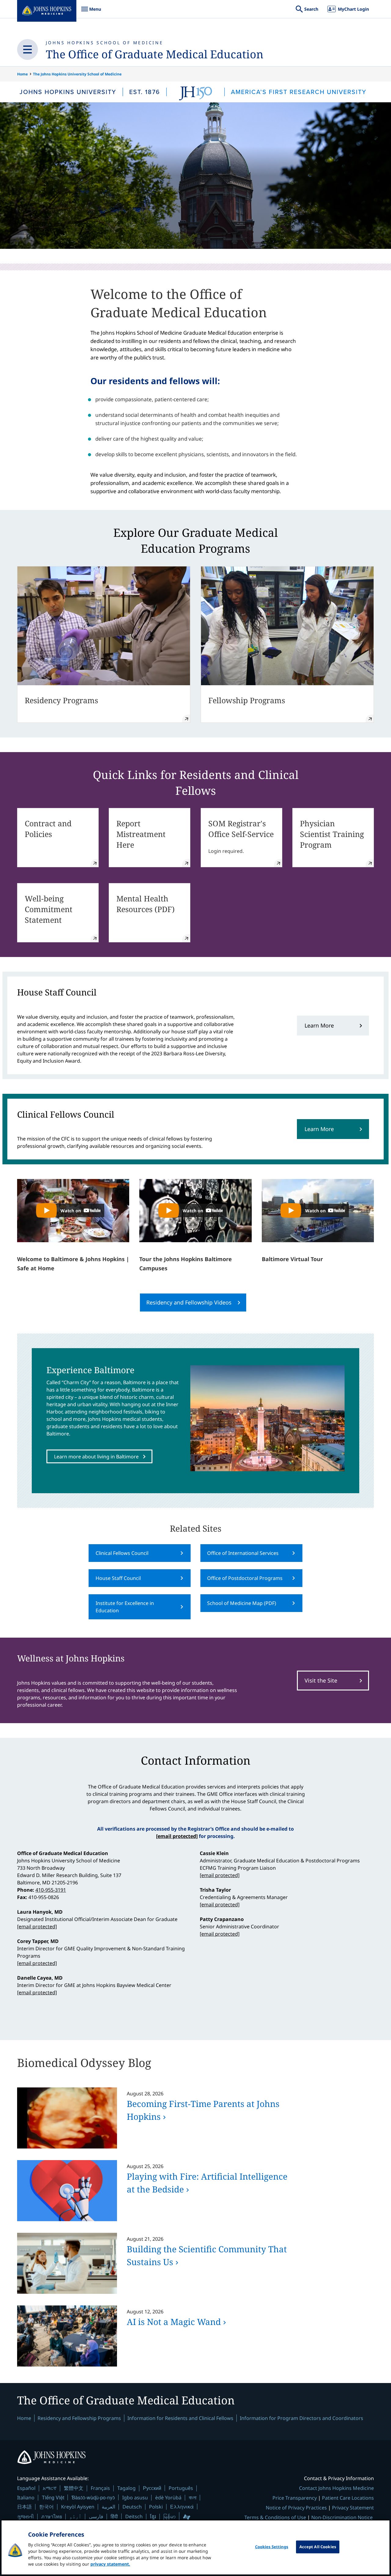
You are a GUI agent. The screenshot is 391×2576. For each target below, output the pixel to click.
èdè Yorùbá (168, 2498)
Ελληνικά (182, 2507)
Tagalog (126, 2488)
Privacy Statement (353, 2508)
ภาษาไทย (52, 2516)
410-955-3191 (51, 1890)
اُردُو (75, 2516)
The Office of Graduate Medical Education (155, 54)
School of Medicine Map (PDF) (242, 1603)
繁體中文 (74, 2488)
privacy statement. (110, 2564)
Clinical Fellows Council (122, 1553)
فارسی (96, 2516)
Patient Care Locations (348, 2498)
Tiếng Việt (53, 2497)
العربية (108, 2507)
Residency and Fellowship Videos (189, 1302)
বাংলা (193, 2498)
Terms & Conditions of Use (275, 2517)
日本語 (24, 2507)
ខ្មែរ (153, 2516)
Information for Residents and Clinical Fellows (180, 2418)
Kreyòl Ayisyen (78, 2507)
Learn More (319, 1025)
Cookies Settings (272, 2547)
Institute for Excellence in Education (125, 1607)
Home (22, 74)
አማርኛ (50, 2488)
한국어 (46, 2507)
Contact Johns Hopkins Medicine (336, 2488)
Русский (152, 2488)
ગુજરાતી (26, 2516)
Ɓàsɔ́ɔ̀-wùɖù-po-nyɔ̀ (93, 2497)
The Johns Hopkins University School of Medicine (77, 74)
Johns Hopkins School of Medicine (105, 43)
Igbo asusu (135, 2498)
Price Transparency (295, 2498)
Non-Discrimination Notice (342, 2517)
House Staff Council (118, 1578)
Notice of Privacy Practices (296, 2508)
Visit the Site (321, 1680)
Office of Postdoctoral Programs (245, 1578)
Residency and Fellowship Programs (79, 2418)
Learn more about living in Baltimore (96, 1457)
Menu (91, 12)
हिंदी (114, 2516)
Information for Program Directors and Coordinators (301, 2418)
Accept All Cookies (318, 2547)
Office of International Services (243, 1553)
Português (181, 2488)
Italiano (26, 2498)
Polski (156, 2507)
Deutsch (132, 2507)
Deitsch (134, 2516)
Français (100, 2488)
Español (26, 2488)
